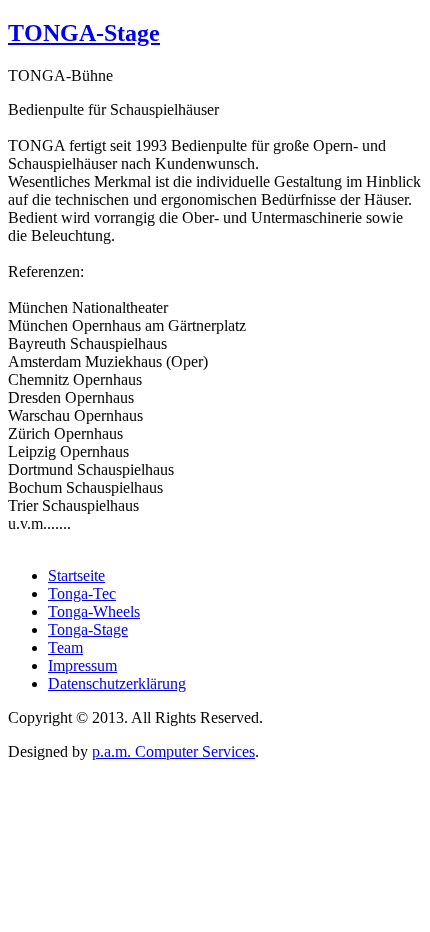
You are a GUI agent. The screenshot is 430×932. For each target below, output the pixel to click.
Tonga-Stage (88, 629)
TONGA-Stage (84, 33)
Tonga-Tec (82, 593)
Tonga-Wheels (94, 611)
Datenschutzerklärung (117, 683)
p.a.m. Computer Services (173, 751)
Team (65, 647)
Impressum (82, 665)
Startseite (76, 575)
